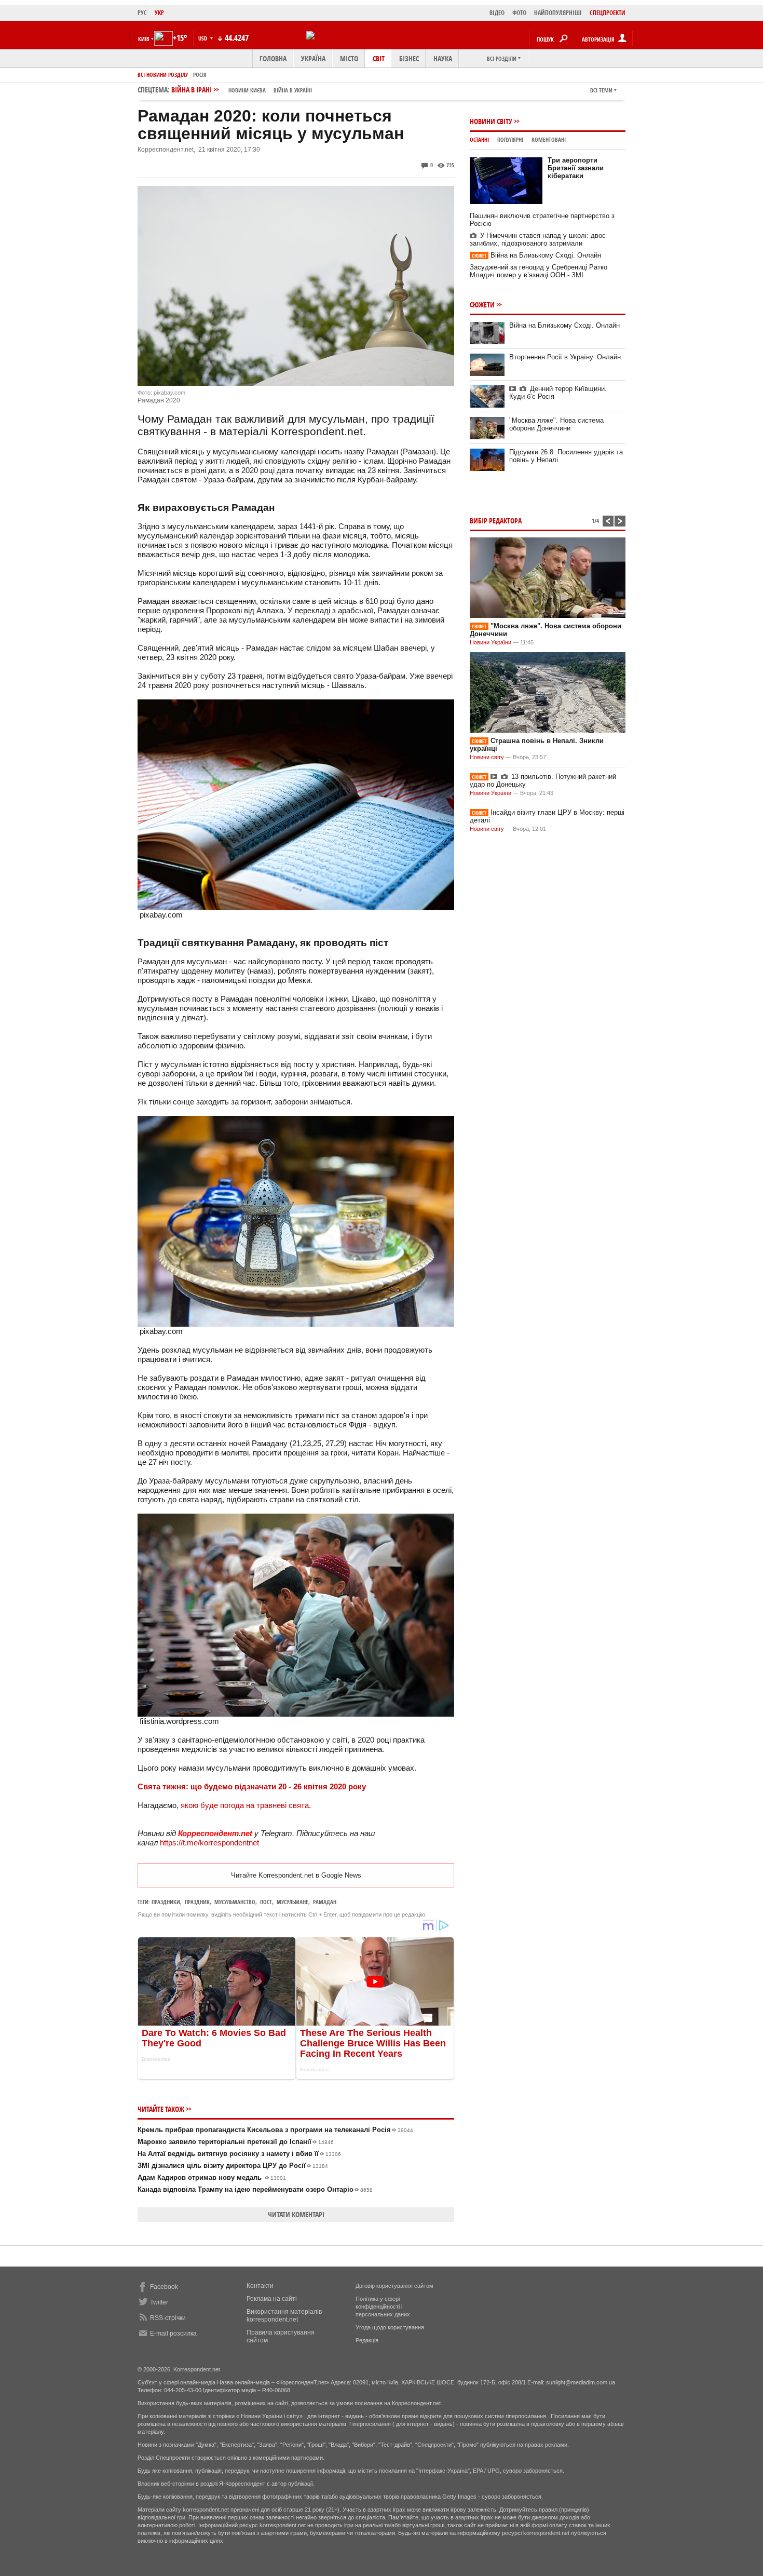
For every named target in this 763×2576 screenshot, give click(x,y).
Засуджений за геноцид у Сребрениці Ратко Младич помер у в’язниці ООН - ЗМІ (539, 271)
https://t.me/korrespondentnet (209, 1843)
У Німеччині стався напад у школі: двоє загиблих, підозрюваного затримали (538, 239)
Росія (200, 75)
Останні (479, 139)
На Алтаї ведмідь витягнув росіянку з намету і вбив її (239, 2154)
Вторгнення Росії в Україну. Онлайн (565, 357)
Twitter (159, 2302)
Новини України (491, 642)
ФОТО (519, 13)
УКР (159, 13)
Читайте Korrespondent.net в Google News (296, 1875)
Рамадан (325, 1902)
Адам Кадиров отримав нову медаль (212, 2177)
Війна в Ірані (242, 90)
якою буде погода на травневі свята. (245, 1805)
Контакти (260, 2286)
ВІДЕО (497, 13)
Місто (349, 58)
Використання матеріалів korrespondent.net (284, 2316)
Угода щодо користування (390, 2327)
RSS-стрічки (168, 2318)
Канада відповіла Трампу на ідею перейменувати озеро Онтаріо (255, 2189)
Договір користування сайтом (394, 2286)
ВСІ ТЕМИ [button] (601, 90)
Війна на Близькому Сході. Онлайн (536, 255)
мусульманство (235, 1902)
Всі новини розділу (163, 75)
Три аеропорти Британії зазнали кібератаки (576, 168)
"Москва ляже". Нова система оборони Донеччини (556, 424)
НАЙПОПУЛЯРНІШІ (558, 13)
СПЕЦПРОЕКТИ (608, 13)
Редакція (367, 2340)
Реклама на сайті (272, 2299)
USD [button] (203, 38)
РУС (142, 13)
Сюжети (482, 305)
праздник (197, 1902)
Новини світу (491, 121)
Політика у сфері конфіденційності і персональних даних (383, 2307)
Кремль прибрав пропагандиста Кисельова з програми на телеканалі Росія (275, 2130)
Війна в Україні (293, 90)
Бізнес (409, 58)
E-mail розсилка (173, 2334)
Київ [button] (144, 39)
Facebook (164, 2287)
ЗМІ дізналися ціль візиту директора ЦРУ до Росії (233, 2166)
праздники (166, 1902)
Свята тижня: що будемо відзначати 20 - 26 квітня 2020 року (252, 1786)
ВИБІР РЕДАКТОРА (496, 521)
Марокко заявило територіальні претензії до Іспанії (236, 2142)
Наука (443, 58)
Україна (313, 58)
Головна (273, 58)
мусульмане (292, 1902)
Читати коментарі (296, 2214)
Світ (379, 58)
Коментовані (549, 139)
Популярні (510, 139)
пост (266, 1902)
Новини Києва (247, 90)
